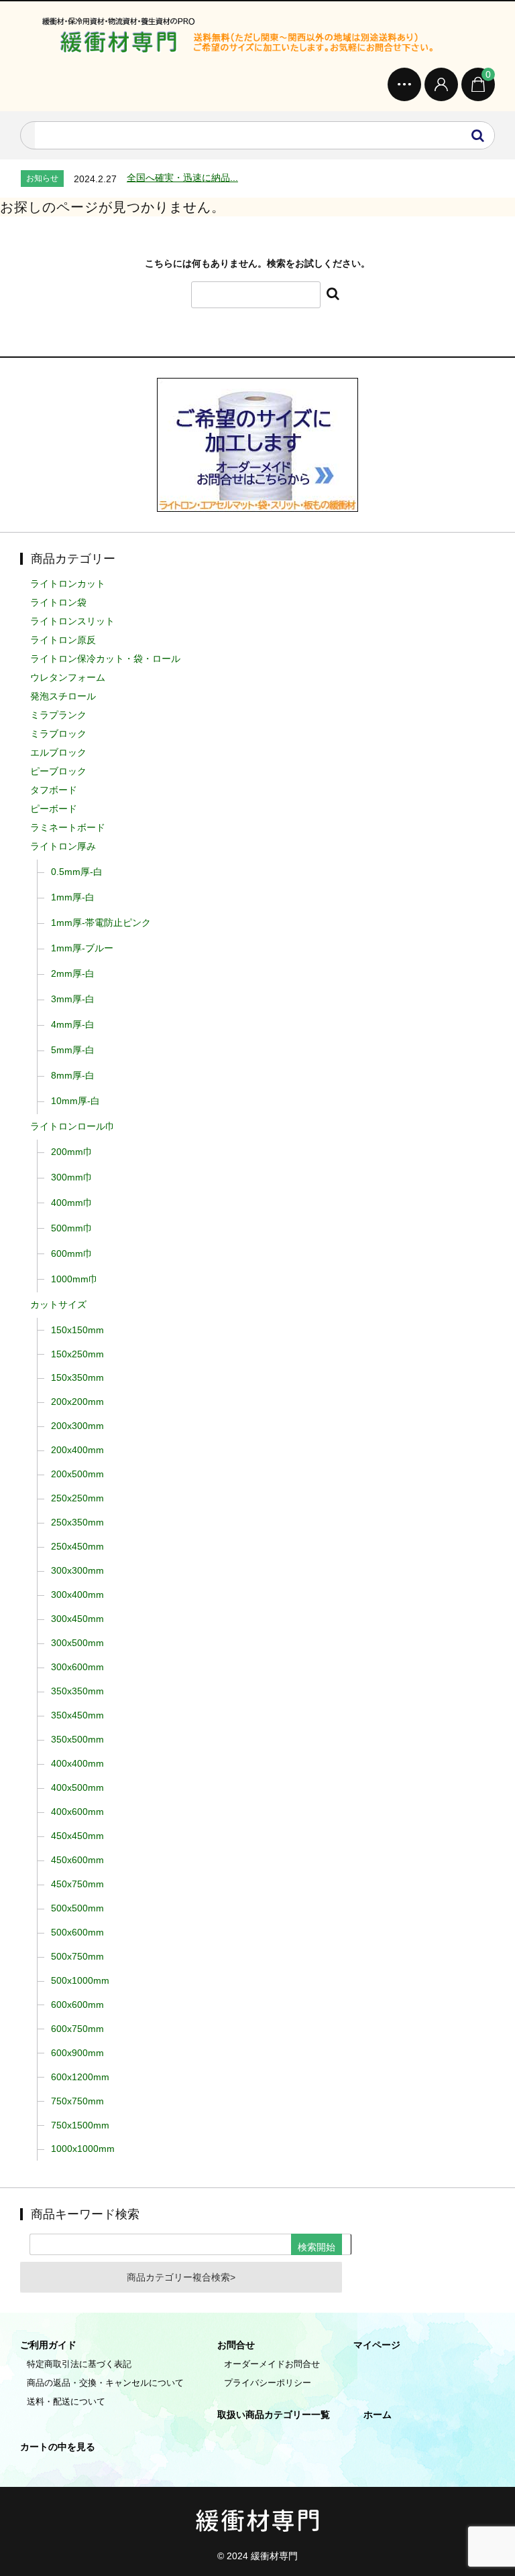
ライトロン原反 (63, 640)
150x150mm (77, 1330)
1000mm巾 (74, 1279)
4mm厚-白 (73, 1024)
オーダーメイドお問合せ (272, 2364)
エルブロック (58, 752)
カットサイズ (58, 1304)
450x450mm (77, 1836)
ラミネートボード (68, 827)
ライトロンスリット (72, 621)
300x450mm (77, 1619)
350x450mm (77, 1715)
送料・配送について (66, 2401)
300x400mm (77, 1595)
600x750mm (77, 2029)
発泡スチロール (63, 696)
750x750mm (77, 2101)
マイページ (377, 2345)
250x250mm (77, 1498)
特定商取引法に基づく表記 (79, 2364)
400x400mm (77, 1763)
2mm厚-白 (73, 973)
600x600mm (77, 2005)
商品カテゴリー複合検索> (181, 2277)
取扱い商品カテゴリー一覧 (274, 2415)
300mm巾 (72, 1177)
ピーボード (54, 809)
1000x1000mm (83, 2149)
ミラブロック (58, 734)
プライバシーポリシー (268, 2383)
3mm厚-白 (73, 999)
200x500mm (77, 1474)
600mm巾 (72, 1253)
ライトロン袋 (58, 602)
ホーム (378, 2415)
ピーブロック (58, 771)
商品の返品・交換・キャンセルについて (105, 2383)
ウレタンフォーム (68, 677)
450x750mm (77, 1884)
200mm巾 (72, 1152)
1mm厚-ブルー (82, 948)
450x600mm (77, 1860)
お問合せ (236, 2345)
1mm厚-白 (73, 897)
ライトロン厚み (63, 846)
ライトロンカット (68, 584)
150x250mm (77, 1354)
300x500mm (77, 1643)
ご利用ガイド (48, 2345)
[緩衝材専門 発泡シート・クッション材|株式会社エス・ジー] (257, 38)
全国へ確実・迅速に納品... (182, 178)
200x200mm (77, 1402)
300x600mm (77, 1667)
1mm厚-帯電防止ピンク (101, 923)
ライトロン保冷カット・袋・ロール (105, 659)
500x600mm (77, 1932)
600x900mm (77, 2053)
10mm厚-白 (75, 1101)
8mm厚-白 (73, 1075)
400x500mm (77, 1787)
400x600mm (77, 1812)
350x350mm (77, 1691)
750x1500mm (80, 2125)
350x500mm (77, 1739)
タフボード (54, 790)
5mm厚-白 (73, 1050)
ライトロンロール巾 (72, 1126)
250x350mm (77, 1522)
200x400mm (77, 1450)
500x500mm (77, 1908)
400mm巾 (72, 1203)
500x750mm (77, 1956)
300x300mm (77, 1570)
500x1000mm (80, 1980)
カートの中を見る (58, 2447)
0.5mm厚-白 (77, 872)
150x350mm (77, 1377)
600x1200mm (80, 2077)
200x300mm (77, 1426)
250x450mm (77, 1546)
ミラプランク (58, 715)
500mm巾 (72, 1228)
